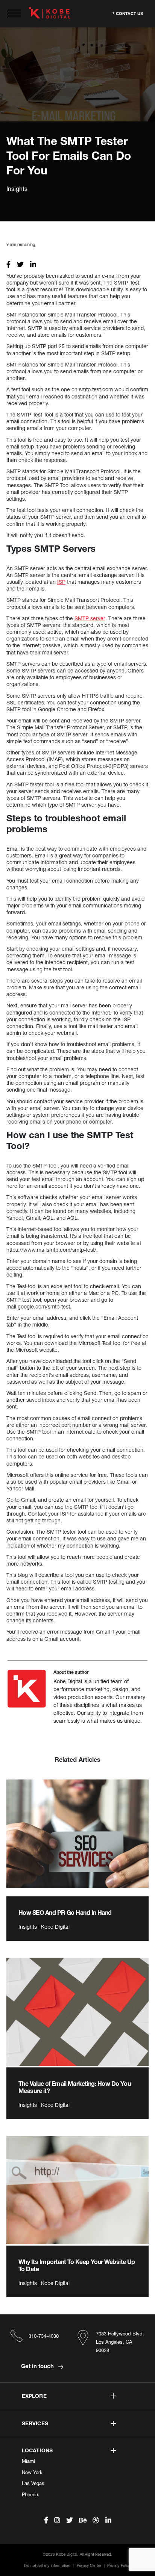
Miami (28, 2461)
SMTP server (90, 618)
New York (32, 2472)
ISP (61, 582)
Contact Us (129, 13)
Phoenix (30, 2494)
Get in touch (38, 2366)
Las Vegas (33, 2483)
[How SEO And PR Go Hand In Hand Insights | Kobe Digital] (77, 1834)
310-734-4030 (44, 2336)
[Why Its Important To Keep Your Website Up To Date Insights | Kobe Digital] (77, 2190)
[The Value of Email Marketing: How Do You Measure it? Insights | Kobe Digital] (77, 2012)
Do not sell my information (47, 2565)
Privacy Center (89, 2565)
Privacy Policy (119, 2565)
